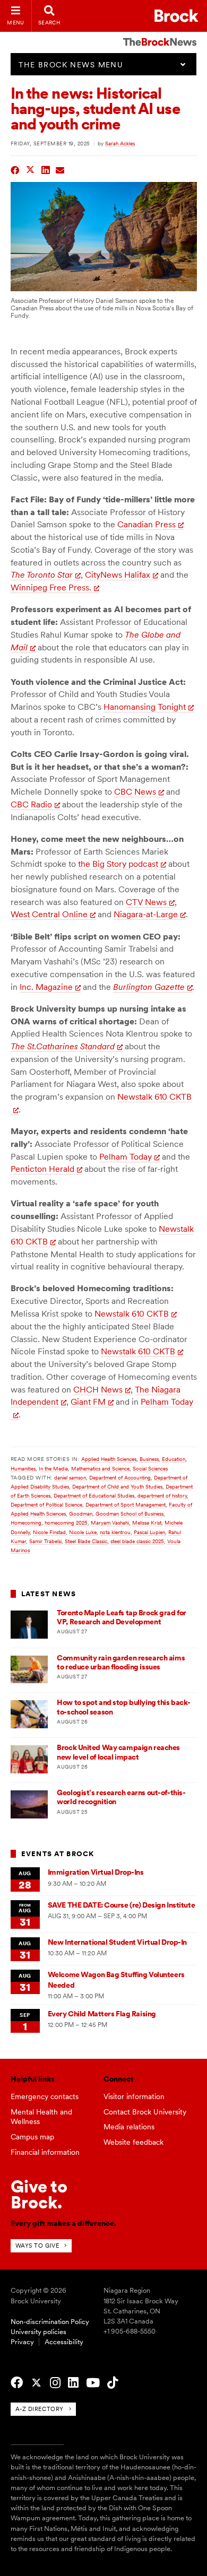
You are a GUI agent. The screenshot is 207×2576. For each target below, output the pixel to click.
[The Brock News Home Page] (160, 34)
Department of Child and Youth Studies (117, 1486)
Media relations (129, 2127)
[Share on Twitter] (31, 169)
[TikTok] (113, 2383)
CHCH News (98, 1390)
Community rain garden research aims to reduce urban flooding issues (121, 1662)
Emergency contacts (45, 2096)
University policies (38, 2332)
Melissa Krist (147, 1522)
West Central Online (49, 914)
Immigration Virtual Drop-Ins (96, 1872)
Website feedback (133, 2142)
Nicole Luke (83, 1532)
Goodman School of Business (130, 1513)
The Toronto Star (42, 575)
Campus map (32, 2137)
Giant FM (88, 1402)
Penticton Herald (42, 1169)
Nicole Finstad (49, 1532)
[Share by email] (60, 169)
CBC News (135, 792)
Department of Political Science (46, 1504)
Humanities (23, 1468)
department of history (162, 1495)
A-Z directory (40, 2409)
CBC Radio (31, 804)
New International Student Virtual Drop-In (117, 1942)
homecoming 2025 (66, 1522)
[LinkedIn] (73, 2383)
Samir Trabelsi (45, 1541)
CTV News (146, 902)
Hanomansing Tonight (145, 707)
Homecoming (26, 1522)
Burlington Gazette (149, 987)
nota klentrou (115, 1532)
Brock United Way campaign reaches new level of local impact (118, 1752)
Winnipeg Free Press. (51, 588)
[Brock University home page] (176, 16)
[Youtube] (93, 2383)
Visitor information (134, 2096)
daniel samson (70, 1477)
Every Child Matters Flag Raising (102, 2014)
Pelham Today (126, 1157)
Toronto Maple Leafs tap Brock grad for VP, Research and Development (122, 1617)
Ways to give (37, 2246)
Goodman (81, 1513)
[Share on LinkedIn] (46, 169)
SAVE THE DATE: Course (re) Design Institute (121, 1905)
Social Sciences (150, 1468)
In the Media (53, 1468)
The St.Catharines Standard (63, 1046)
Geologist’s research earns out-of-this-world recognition (121, 1797)
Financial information (45, 2152)
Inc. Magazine (46, 987)
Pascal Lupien (149, 1532)
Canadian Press (146, 524)
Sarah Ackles (120, 143)
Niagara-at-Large (146, 914)
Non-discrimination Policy (50, 2322)
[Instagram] (55, 2383)
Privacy (22, 2342)
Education (174, 1459)
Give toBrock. (39, 2194)
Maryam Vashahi (110, 1522)
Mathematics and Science (100, 1468)
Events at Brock (58, 1854)
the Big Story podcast (118, 864)
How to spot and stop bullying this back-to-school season (124, 1707)
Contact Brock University (145, 2112)
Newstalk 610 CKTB (132, 1314)
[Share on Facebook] (15, 169)
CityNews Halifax (118, 575)
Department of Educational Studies (94, 1495)
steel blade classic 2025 (137, 1541)
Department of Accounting (120, 1477)
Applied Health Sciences (109, 1459)
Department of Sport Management (126, 1504)
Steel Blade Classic (86, 1541)
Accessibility (64, 2342)
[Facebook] (17, 2383)
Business (149, 1459)
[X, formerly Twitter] (36, 2383)
